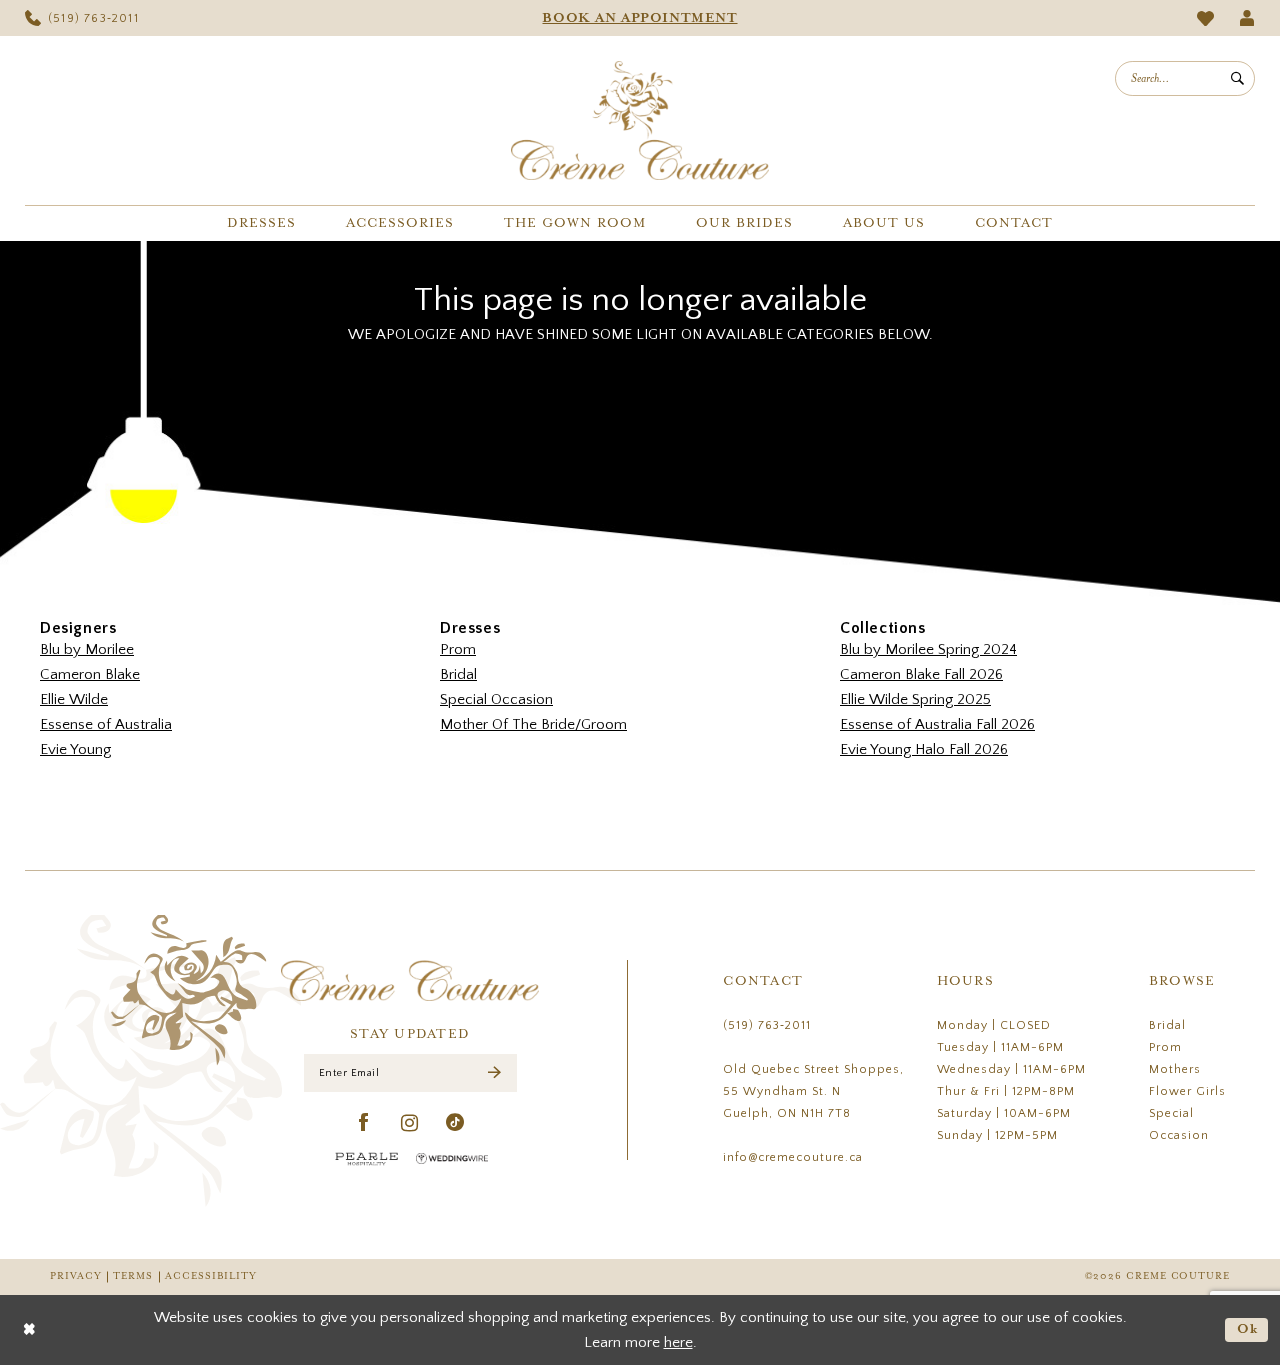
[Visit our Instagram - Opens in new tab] (410, 1123)
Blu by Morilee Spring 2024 (928, 649)
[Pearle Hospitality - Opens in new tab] (367, 1158)
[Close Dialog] (29, 1330)
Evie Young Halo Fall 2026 (924, 749)
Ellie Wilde (74, 699)
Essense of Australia (106, 724)
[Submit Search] (1237, 78)
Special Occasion (496, 699)
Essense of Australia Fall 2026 (937, 724)
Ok (1248, 1329)
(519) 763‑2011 (767, 1025)
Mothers (1175, 1069)
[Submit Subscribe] (494, 1073)
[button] (1247, 18)
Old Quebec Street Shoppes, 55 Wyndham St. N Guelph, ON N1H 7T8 (813, 1091)
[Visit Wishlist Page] (1206, 18)
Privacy (75, 1276)
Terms (133, 1276)
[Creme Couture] (640, 120)
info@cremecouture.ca (793, 1157)
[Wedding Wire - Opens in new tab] (452, 1158)
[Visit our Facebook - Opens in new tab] (364, 1123)
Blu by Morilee (87, 649)
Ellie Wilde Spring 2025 (915, 699)
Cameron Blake (90, 674)
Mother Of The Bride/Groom (533, 724)
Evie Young (75, 749)
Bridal (458, 674)
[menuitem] (82, 18)
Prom (458, 649)
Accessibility (211, 1276)
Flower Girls (1187, 1091)
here (678, 1342)
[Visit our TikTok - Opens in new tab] (455, 1123)
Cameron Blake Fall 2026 (921, 674)
